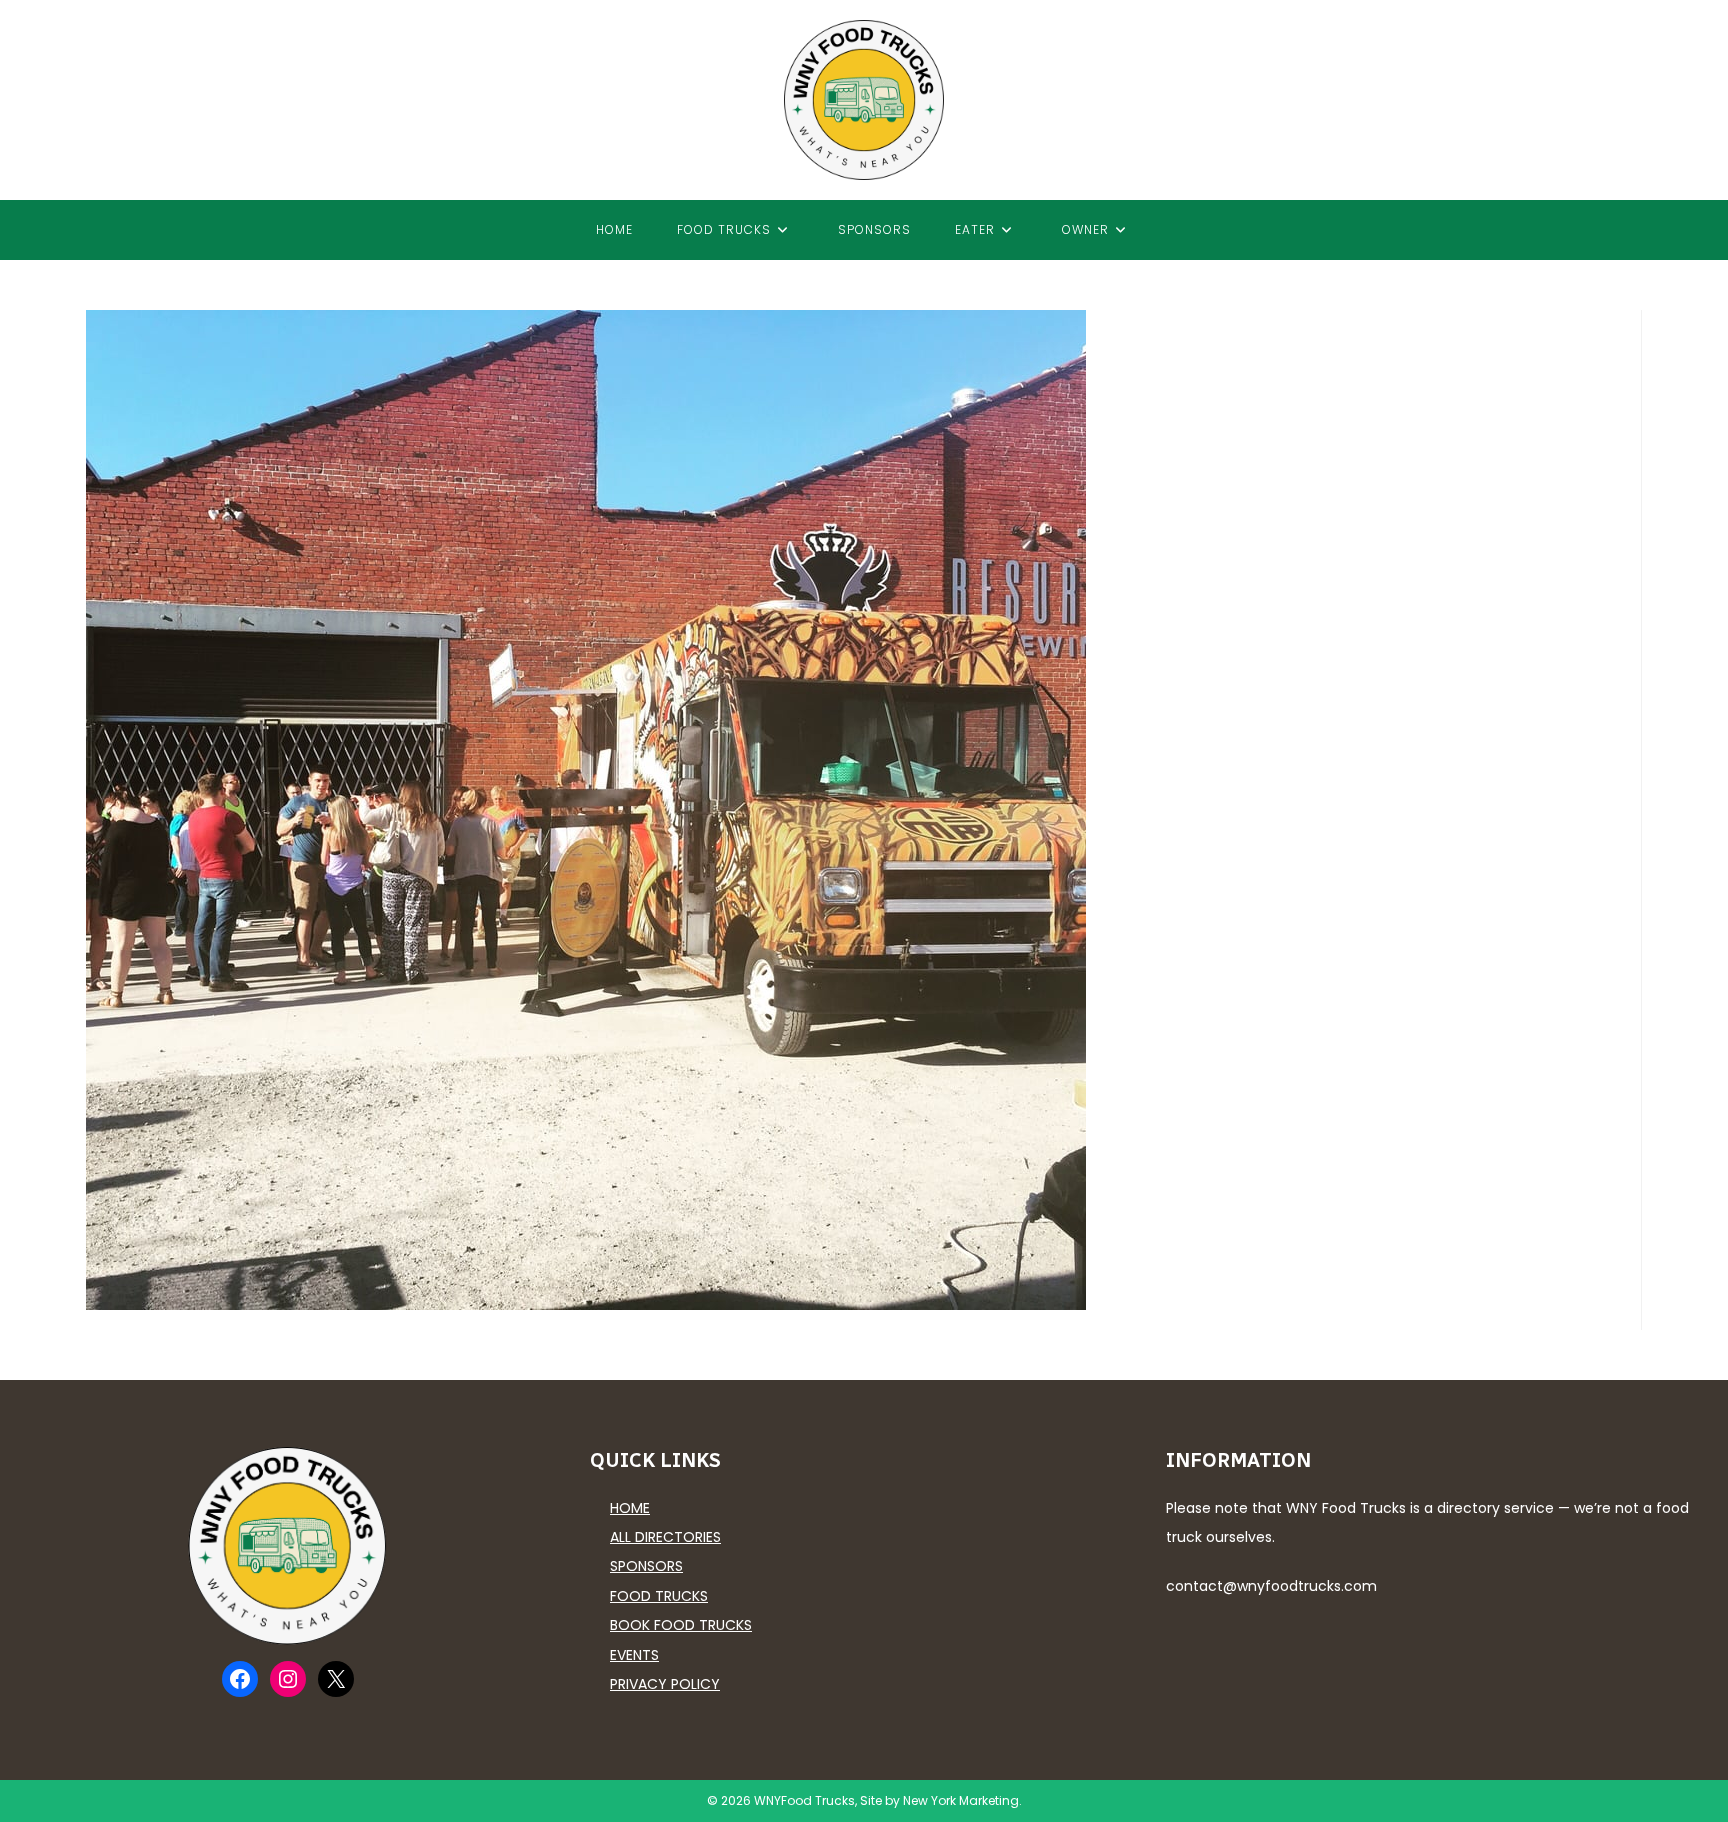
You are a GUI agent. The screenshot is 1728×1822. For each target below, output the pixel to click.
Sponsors (646, 1566)
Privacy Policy (665, 1684)
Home (630, 1508)
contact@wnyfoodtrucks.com (1271, 1586)
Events (634, 1655)
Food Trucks (659, 1596)
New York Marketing (961, 1800)
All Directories (665, 1537)
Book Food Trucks (681, 1625)
